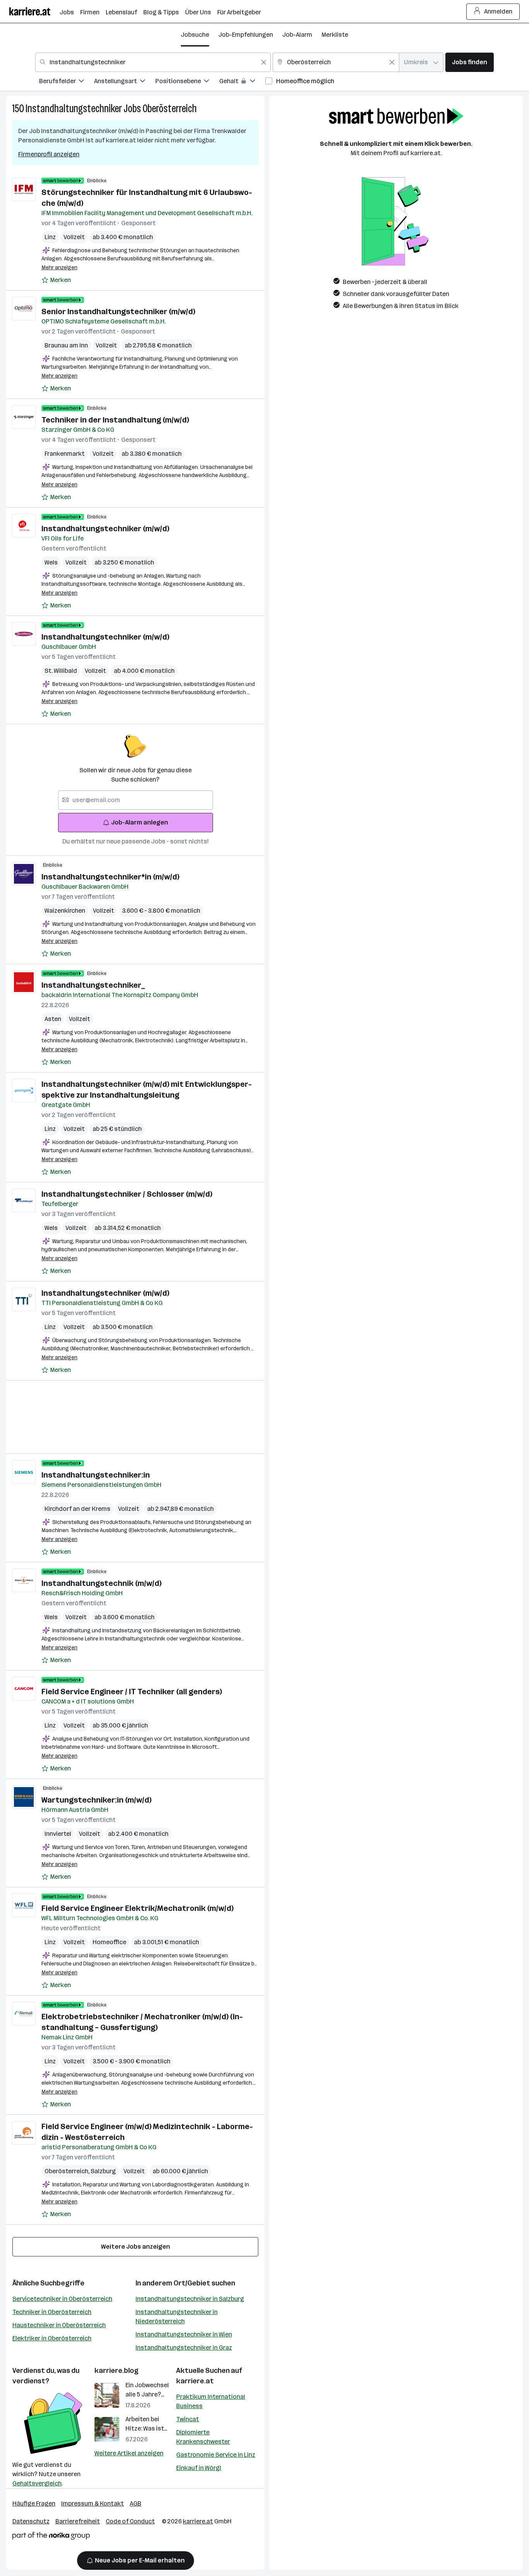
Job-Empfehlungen (246, 35)
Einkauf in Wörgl (199, 2468)
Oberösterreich (170, 109)
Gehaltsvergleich (37, 2483)
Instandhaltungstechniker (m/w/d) (105, 529)
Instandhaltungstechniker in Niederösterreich (177, 2317)
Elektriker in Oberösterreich (52, 2338)
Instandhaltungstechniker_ (93, 985)
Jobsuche (195, 35)
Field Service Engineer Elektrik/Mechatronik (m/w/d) (137, 1908)
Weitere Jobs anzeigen (136, 2247)
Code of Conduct (130, 2521)
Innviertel (58, 1834)
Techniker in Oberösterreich (52, 2312)
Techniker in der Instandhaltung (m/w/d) (115, 420)
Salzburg (103, 2171)
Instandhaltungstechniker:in (96, 1475)
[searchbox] (136, 800)
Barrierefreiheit (78, 2521)
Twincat (188, 2419)
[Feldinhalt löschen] (264, 62)
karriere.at (195, 2381)
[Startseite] (34, 11)
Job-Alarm (297, 35)
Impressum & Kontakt (93, 2503)
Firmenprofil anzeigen (49, 154)
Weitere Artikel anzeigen (129, 2453)
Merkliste (335, 35)
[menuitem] (67, 82)
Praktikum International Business (211, 2401)
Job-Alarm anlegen (140, 822)
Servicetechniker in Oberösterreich (62, 2299)
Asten (53, 1019)
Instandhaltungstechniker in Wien (184, 2334)
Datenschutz (31, 2521)
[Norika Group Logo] (51, 2537)
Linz (50, 237)
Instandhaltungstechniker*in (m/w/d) (110, 877)
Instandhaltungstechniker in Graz (184, 2348)
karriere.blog (117, 2371)
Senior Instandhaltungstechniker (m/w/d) (118, 311)
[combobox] (153, 62)
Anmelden (498, 11)
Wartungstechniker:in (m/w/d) (96, 1800)
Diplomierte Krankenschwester (203, 2437)
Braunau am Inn (66, 345)
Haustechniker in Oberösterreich (59, 2325)
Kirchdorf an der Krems (77, 1509)
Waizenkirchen (65, 911)
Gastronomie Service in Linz (216, 2455)
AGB (136, 2503)
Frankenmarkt (65, 454)
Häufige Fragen (34, 2503)
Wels (51, 562)
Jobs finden (470, 62)
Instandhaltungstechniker (74, 109)
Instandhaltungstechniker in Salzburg (190, 2299)
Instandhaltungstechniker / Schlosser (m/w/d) (127, 1194)
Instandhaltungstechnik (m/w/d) (101, 1583)
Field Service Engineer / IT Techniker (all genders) (132, 1692)
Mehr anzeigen (59, 268)
